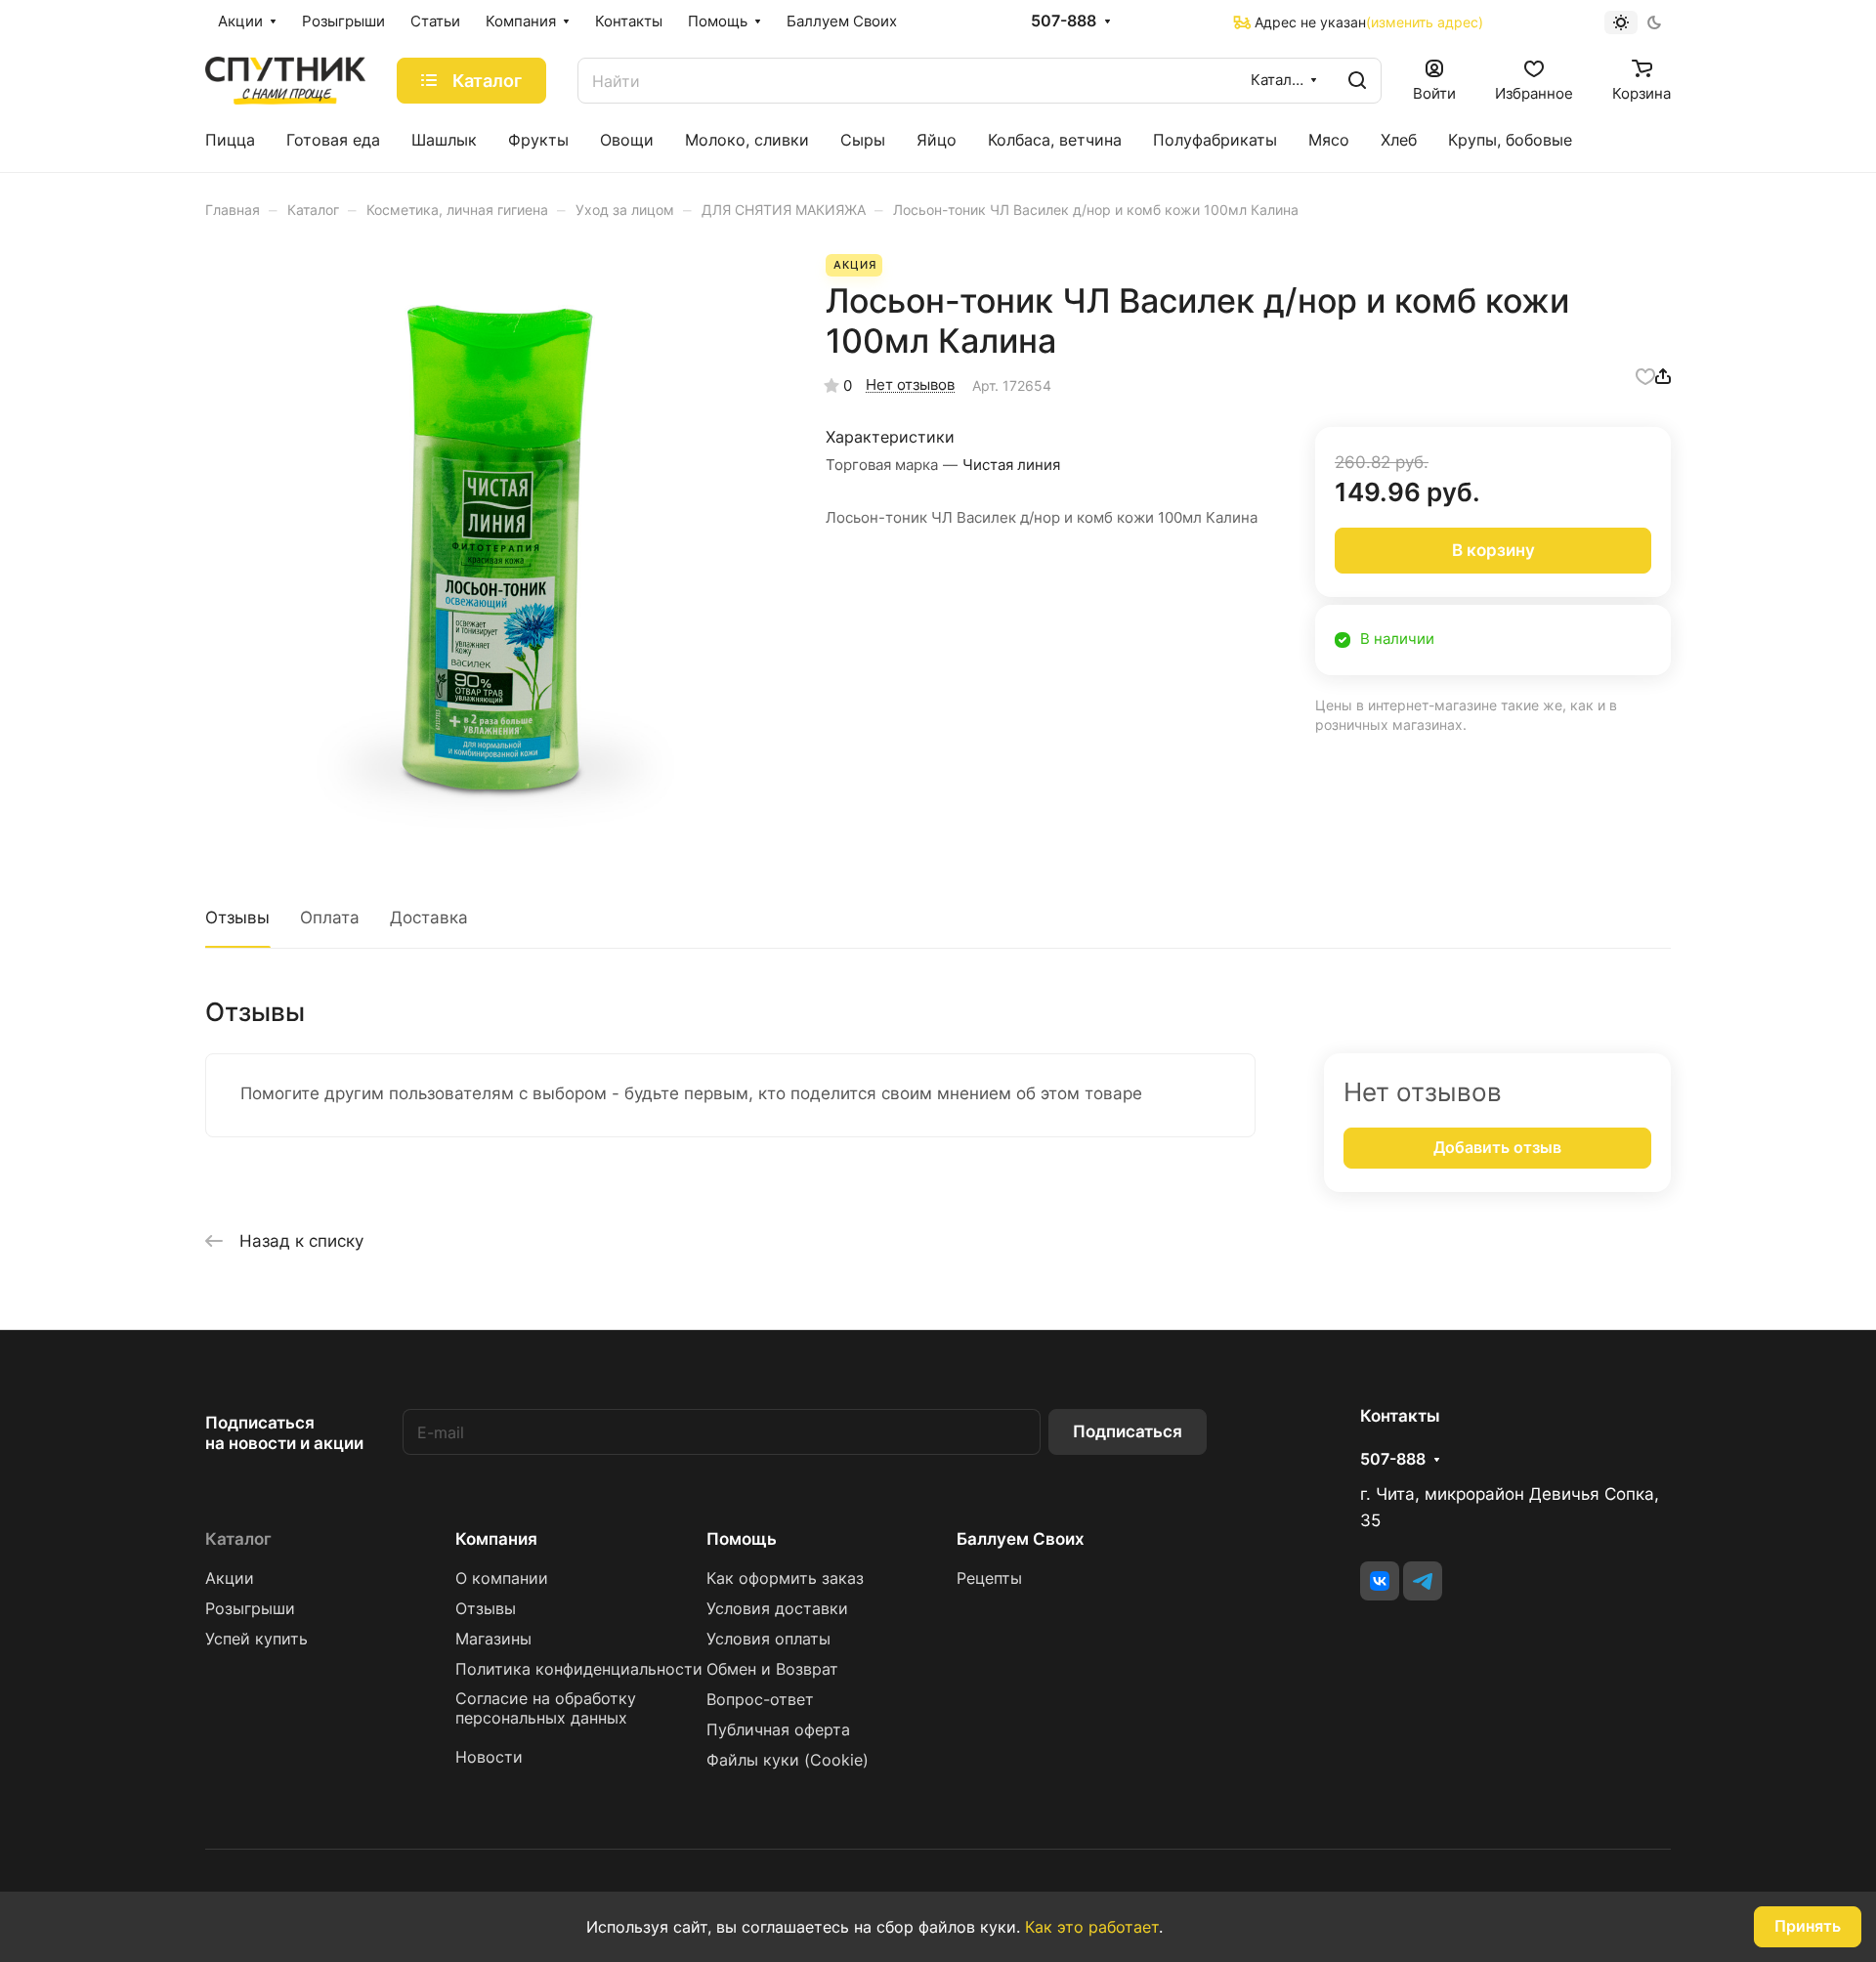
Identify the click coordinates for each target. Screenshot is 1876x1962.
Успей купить (256, 1639)
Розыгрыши (250, 1609)
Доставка (429, 917)
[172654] (495, 544)
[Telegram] (1423, 1581)
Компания (496, 1539)
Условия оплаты (768, 1639)
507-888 (1064, 21)
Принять (1808, 1926)
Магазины (493, 1639)
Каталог (238, 1539)
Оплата (330, 917)
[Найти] (1357, 81)
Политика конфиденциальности (579, 1669)
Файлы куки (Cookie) (788, 1760)
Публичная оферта (778, 1730)
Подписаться (1128, 1431)
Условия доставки (777, 1609)
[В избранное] (1645, 376)
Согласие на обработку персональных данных (546, 1708)
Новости (489, 1757)
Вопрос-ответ (760, 1700)
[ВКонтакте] (1380, 1581)
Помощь (742, 1539)
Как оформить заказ (785, 1578)
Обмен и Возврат (772, 1669)
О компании (502, 1578)
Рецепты (989, 1578)
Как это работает (1092, 1927)
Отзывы (237, 917)
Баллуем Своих (1021, 1539)
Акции (230, 1578)
